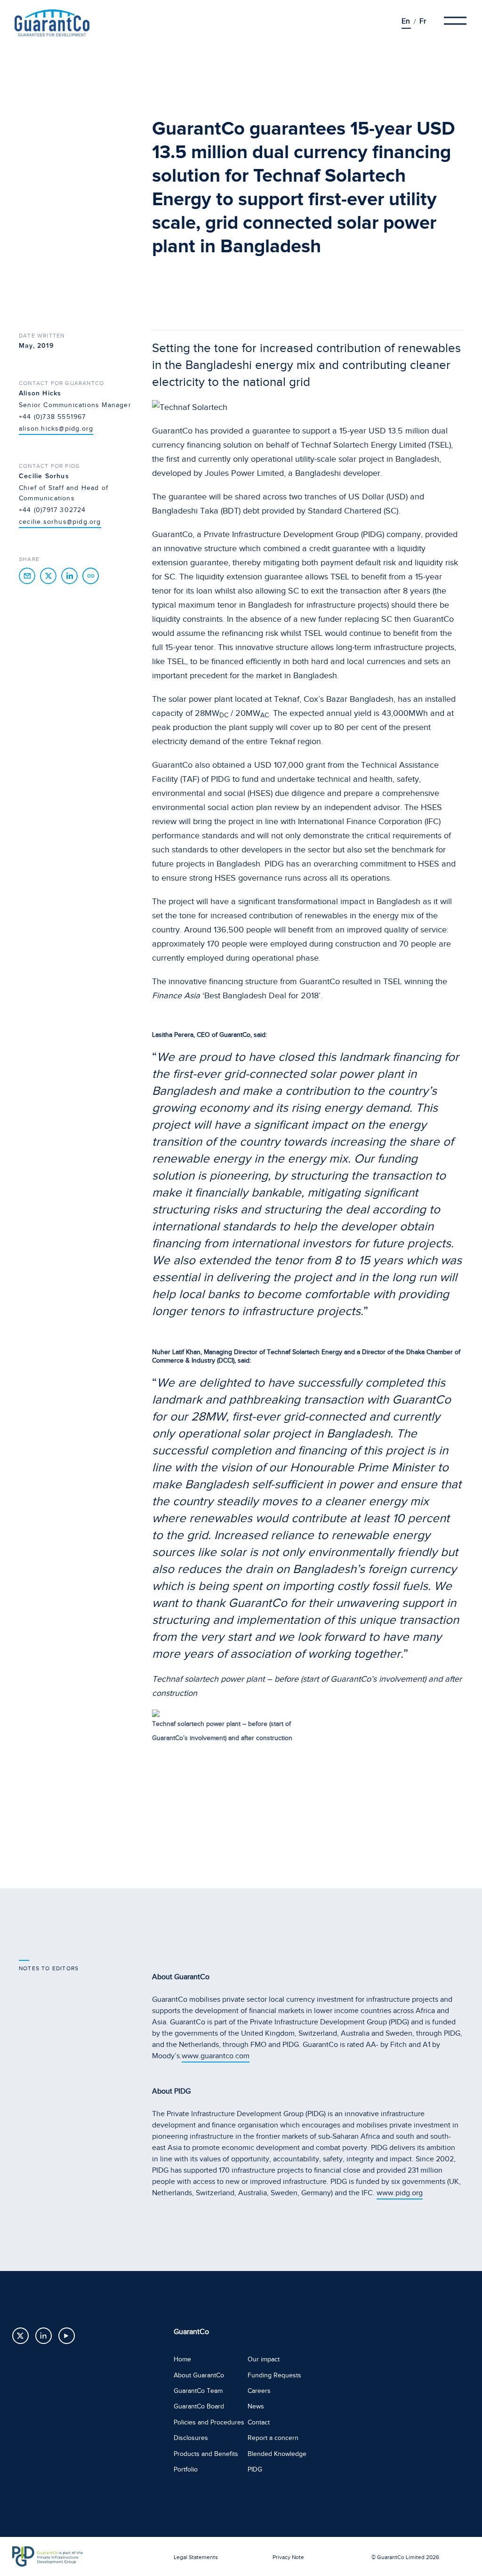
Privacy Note (288, 2557)
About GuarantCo (199, 2375)
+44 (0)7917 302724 (52, 510)
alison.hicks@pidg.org (56, 429)
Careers (259, 2391)
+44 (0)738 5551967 (52, 417)
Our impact (264, 2359)
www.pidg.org (400, 2193)
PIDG (255, 2469)
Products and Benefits (206, 2454)
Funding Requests (274, 2375)
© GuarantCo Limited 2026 (405, 2557)
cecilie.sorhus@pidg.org (60, 522)
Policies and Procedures (209, 2422)
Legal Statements (196, 2557)
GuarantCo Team (198, 2391)
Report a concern (273, 2438)
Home (182, 2359)
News (256, 2406)
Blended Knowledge (277, 2454)
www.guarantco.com (216, 2056)
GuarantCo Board (199, 2406)
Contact (259, 2422)
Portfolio (186, 2469)
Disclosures (191, 2438)
